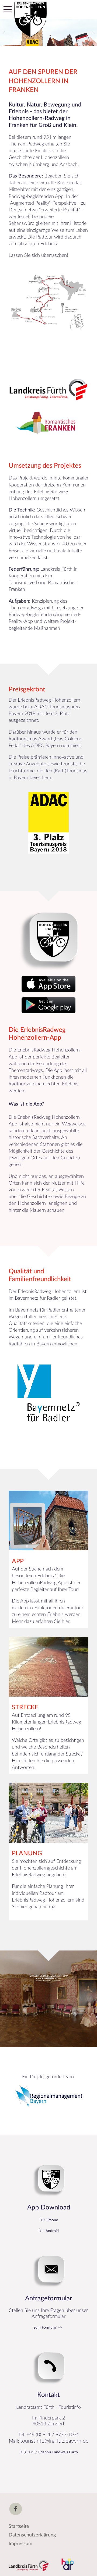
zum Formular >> (48, 2328)
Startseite (19, 2527)
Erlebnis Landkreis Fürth (58, 2452)
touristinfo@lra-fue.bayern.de (54, 2441)
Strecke (25, 1707)
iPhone (52, 2220)
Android (52, 2231)
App (18, 1561)
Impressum (20, 2544)
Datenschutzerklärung (32, 2535)
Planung (27, 1853)
